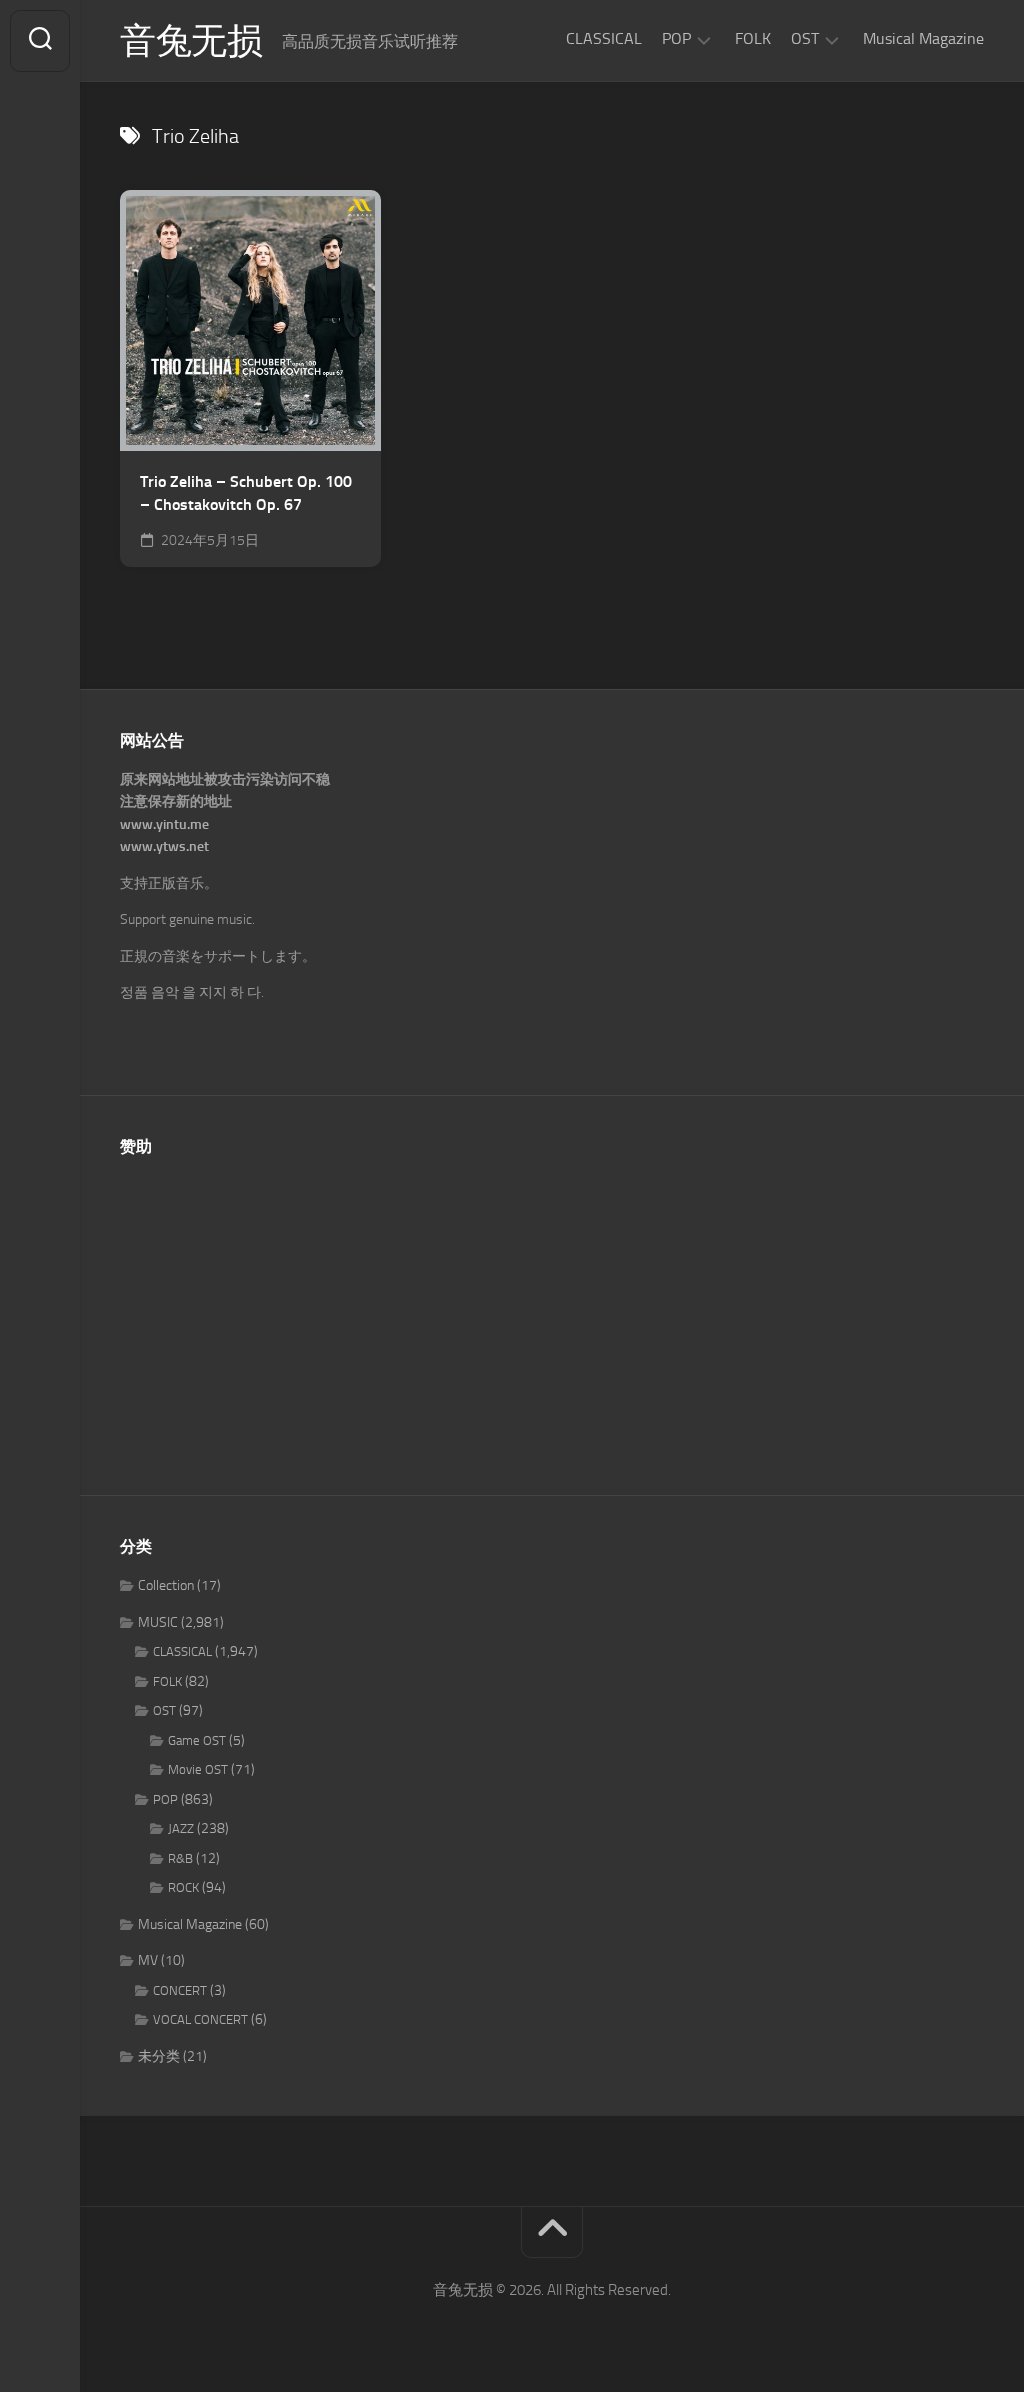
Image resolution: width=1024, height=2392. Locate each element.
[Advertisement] (552, 1315)
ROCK (183, 1887)
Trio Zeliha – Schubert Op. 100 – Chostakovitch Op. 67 (246, 493)
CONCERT (180, 1990)
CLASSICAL (604, 38)
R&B (180, 1858)
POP (676, 38)
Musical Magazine (923, 38)
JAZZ (181, 1828)
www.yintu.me (164, 824)
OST (805, 38)
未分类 (159, 2056)
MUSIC (158, 1622)
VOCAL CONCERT (200, 2019)
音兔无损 (191, 41)
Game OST (197, 1740)
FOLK (753, 38)
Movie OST (198, 1769)
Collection (166, 1585)
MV (148, 1960)
